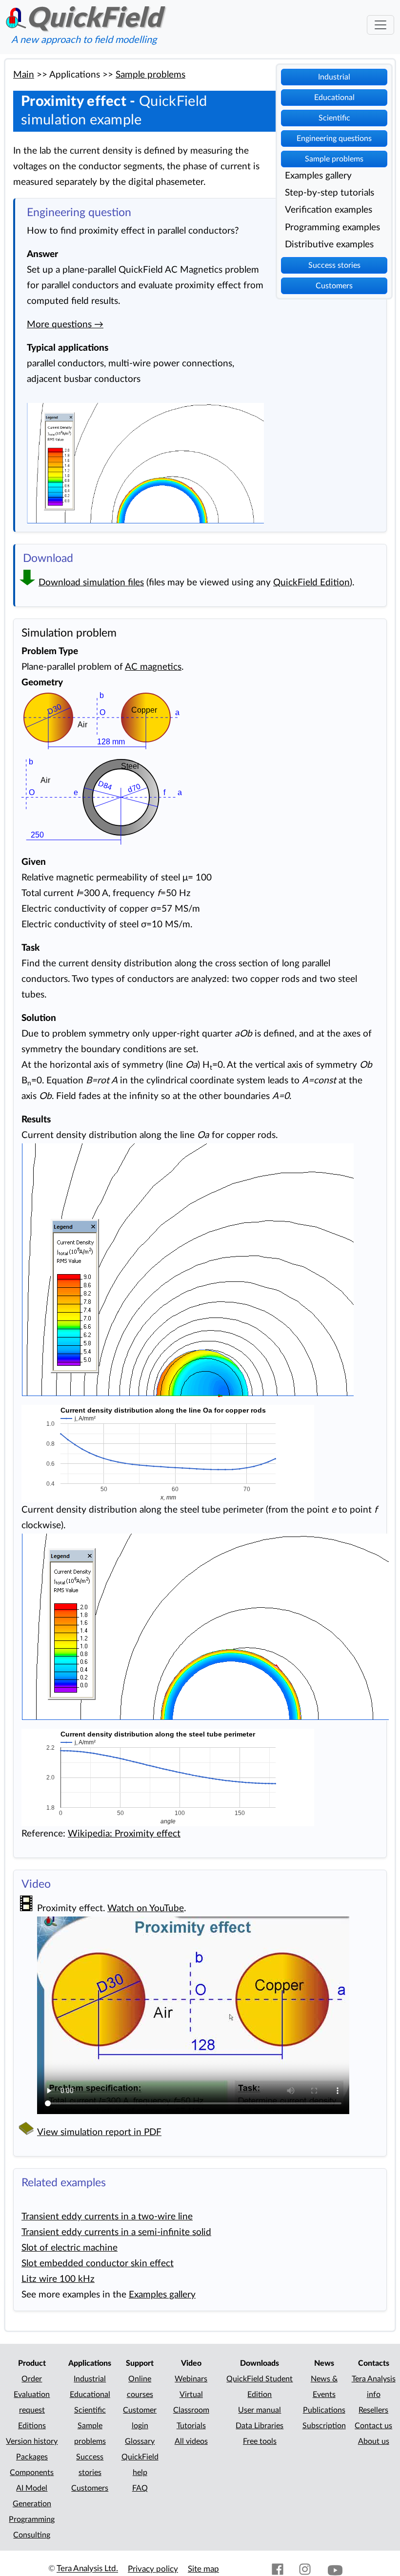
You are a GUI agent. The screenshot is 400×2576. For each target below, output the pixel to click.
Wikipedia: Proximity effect (124, 1834)
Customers (334, 286)
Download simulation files (91, 583)
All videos (191, 2441)
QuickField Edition (311, 583)
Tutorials (191, 2426)
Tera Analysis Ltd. (87, 2569)
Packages (32, 2457)
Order (32, 2379)
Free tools (260, 2441)
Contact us (373, 2426)
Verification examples (329, 210)
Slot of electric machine (70, 2248)
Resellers (373, 2410)
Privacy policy (153, 2569)
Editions (32, 2426)
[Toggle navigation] (380, 25)
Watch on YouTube (146, 1908)
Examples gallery (318, 176)
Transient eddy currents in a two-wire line (107, 2217)
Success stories (334, 265)
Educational (334, 98)
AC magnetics (153, 667)
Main (24, 75)
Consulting (32, 2535)
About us (374, 2441)
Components (32, 2473)
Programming (32, 2519)
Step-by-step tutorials (330, 193)
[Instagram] (305, 2569)
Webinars (191, 2379)
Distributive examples (329, 245)
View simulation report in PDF (99, 2132)
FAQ (140, 2488)
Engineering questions (334, 139)
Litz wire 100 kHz (58, 2279)
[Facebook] (278, 2569)
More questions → (65, 325)
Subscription (324, 2426)
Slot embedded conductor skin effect (98, 2264)
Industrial (334, 77)
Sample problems (334, 159)
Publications (324, 2410)
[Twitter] (250, 2569)
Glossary (140, 2441)
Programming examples (332, 228)
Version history (32, 2441)
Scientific (334, 118)
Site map (203, 2569)
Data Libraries (260, 2426)
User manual (260, 2410)
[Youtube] (335, 2569)
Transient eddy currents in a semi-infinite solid (116, 2232)
